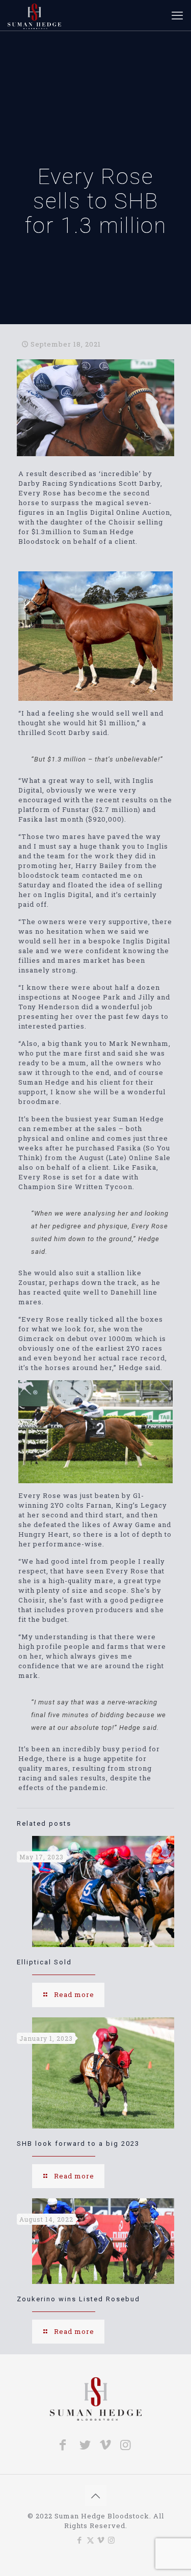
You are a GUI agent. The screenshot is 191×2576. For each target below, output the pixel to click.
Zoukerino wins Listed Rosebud (78, 2299)
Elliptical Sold (44, 1962)
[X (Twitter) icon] (90, 2540)
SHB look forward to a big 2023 (78, 2144)
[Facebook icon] (80, 2540)
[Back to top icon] (96, 2495)
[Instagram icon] (112, 2540)
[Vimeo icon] (101, 2540)
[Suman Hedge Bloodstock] (34, 15)
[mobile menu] (177, 15)
